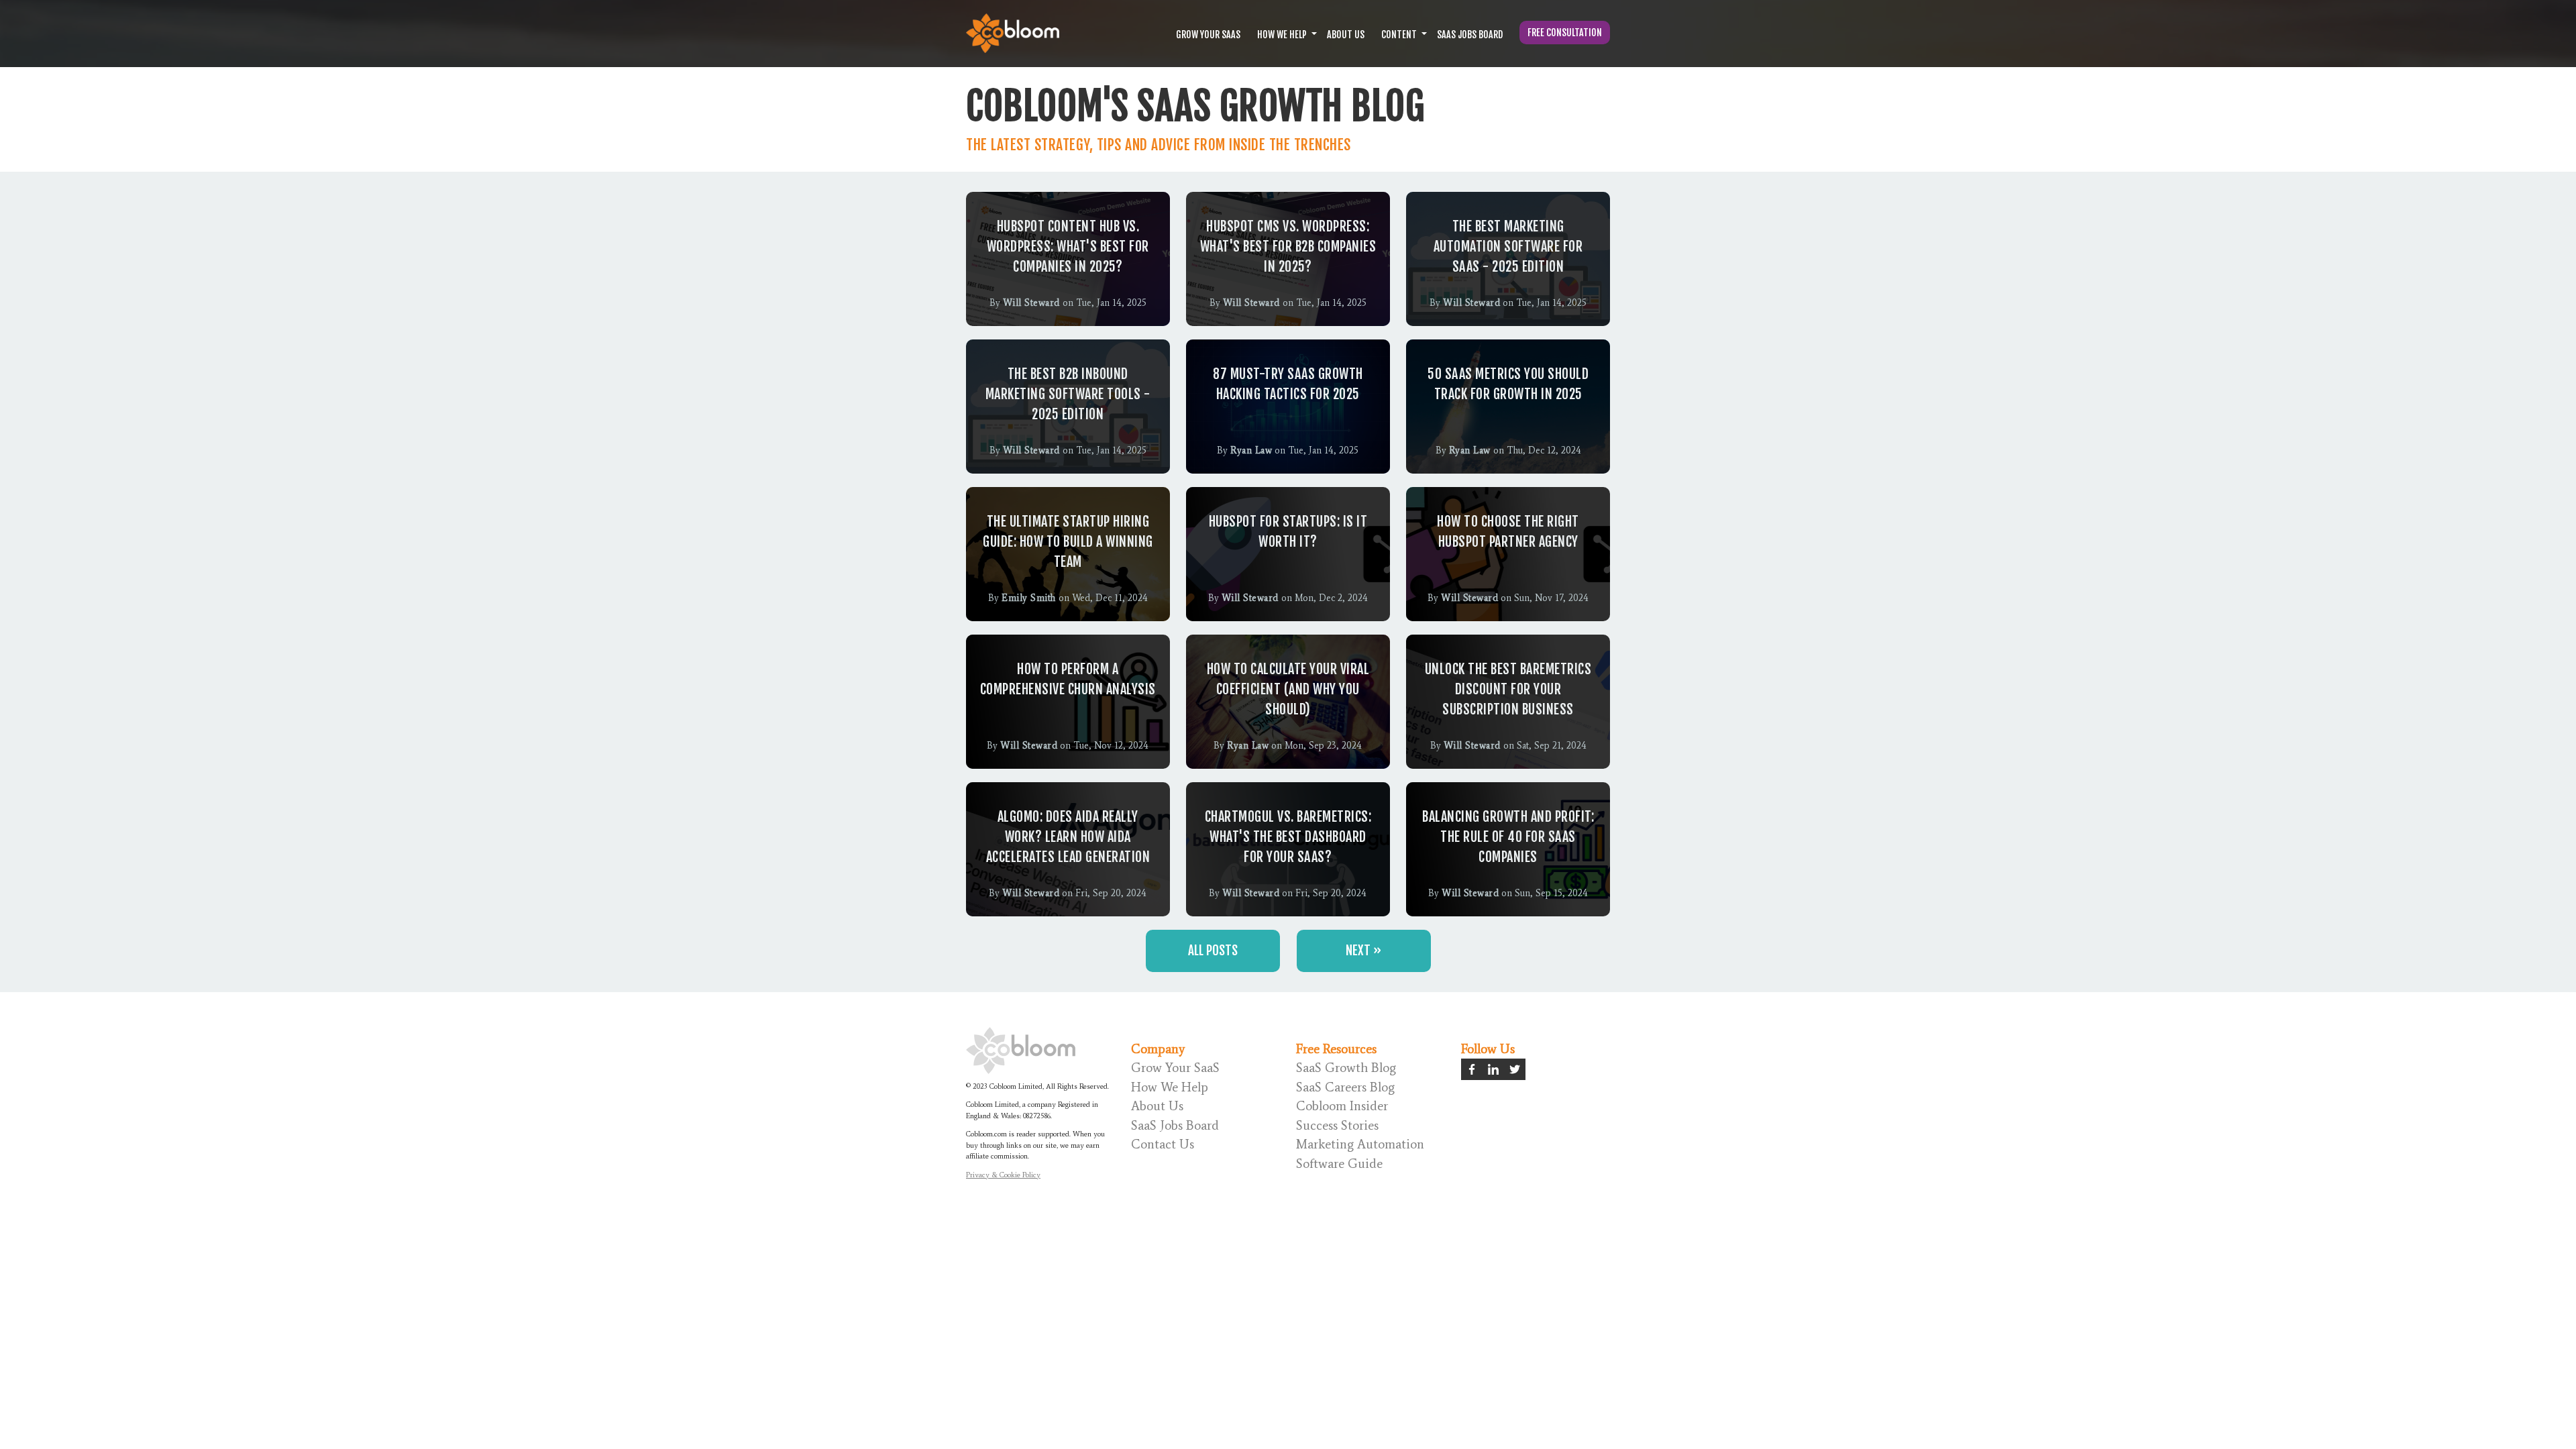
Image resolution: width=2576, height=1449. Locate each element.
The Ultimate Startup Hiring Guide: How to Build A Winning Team (1068, 542)
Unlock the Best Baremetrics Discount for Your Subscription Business (1508, 689)
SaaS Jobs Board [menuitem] (1175, 1125)
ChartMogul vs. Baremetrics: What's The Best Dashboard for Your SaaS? (1288, 837)
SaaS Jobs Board (1470, 35)
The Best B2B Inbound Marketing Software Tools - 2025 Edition (1068, 394)
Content (1399, 35)
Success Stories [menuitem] (1337, 1125)
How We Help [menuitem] (1170, 1087)
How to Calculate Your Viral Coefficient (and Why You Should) (1288, 689)
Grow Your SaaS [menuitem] (1175, 1068)
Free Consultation (1565, 33)
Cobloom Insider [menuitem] (1342, 1106)
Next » (1363, 951)
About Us (1346, 35)
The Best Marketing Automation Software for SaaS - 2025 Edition (1508, 247)
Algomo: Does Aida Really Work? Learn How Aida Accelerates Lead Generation (1068, 837)
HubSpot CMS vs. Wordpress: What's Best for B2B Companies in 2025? (1288, 247)
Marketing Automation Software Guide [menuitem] (1360, 1154)
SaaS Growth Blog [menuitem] (1346, 1068)
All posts (1213, 951)
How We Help (1282, 35)
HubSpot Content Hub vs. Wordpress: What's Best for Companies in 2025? (1068, 247)
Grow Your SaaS (1208, 35)
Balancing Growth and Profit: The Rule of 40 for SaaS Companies (1508, 837)
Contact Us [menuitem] (1163, 1144)
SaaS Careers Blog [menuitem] (1345, 1087)
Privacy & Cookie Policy (1003, 1175)
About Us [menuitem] (1157, 1106)
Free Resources (1336, 1049)
